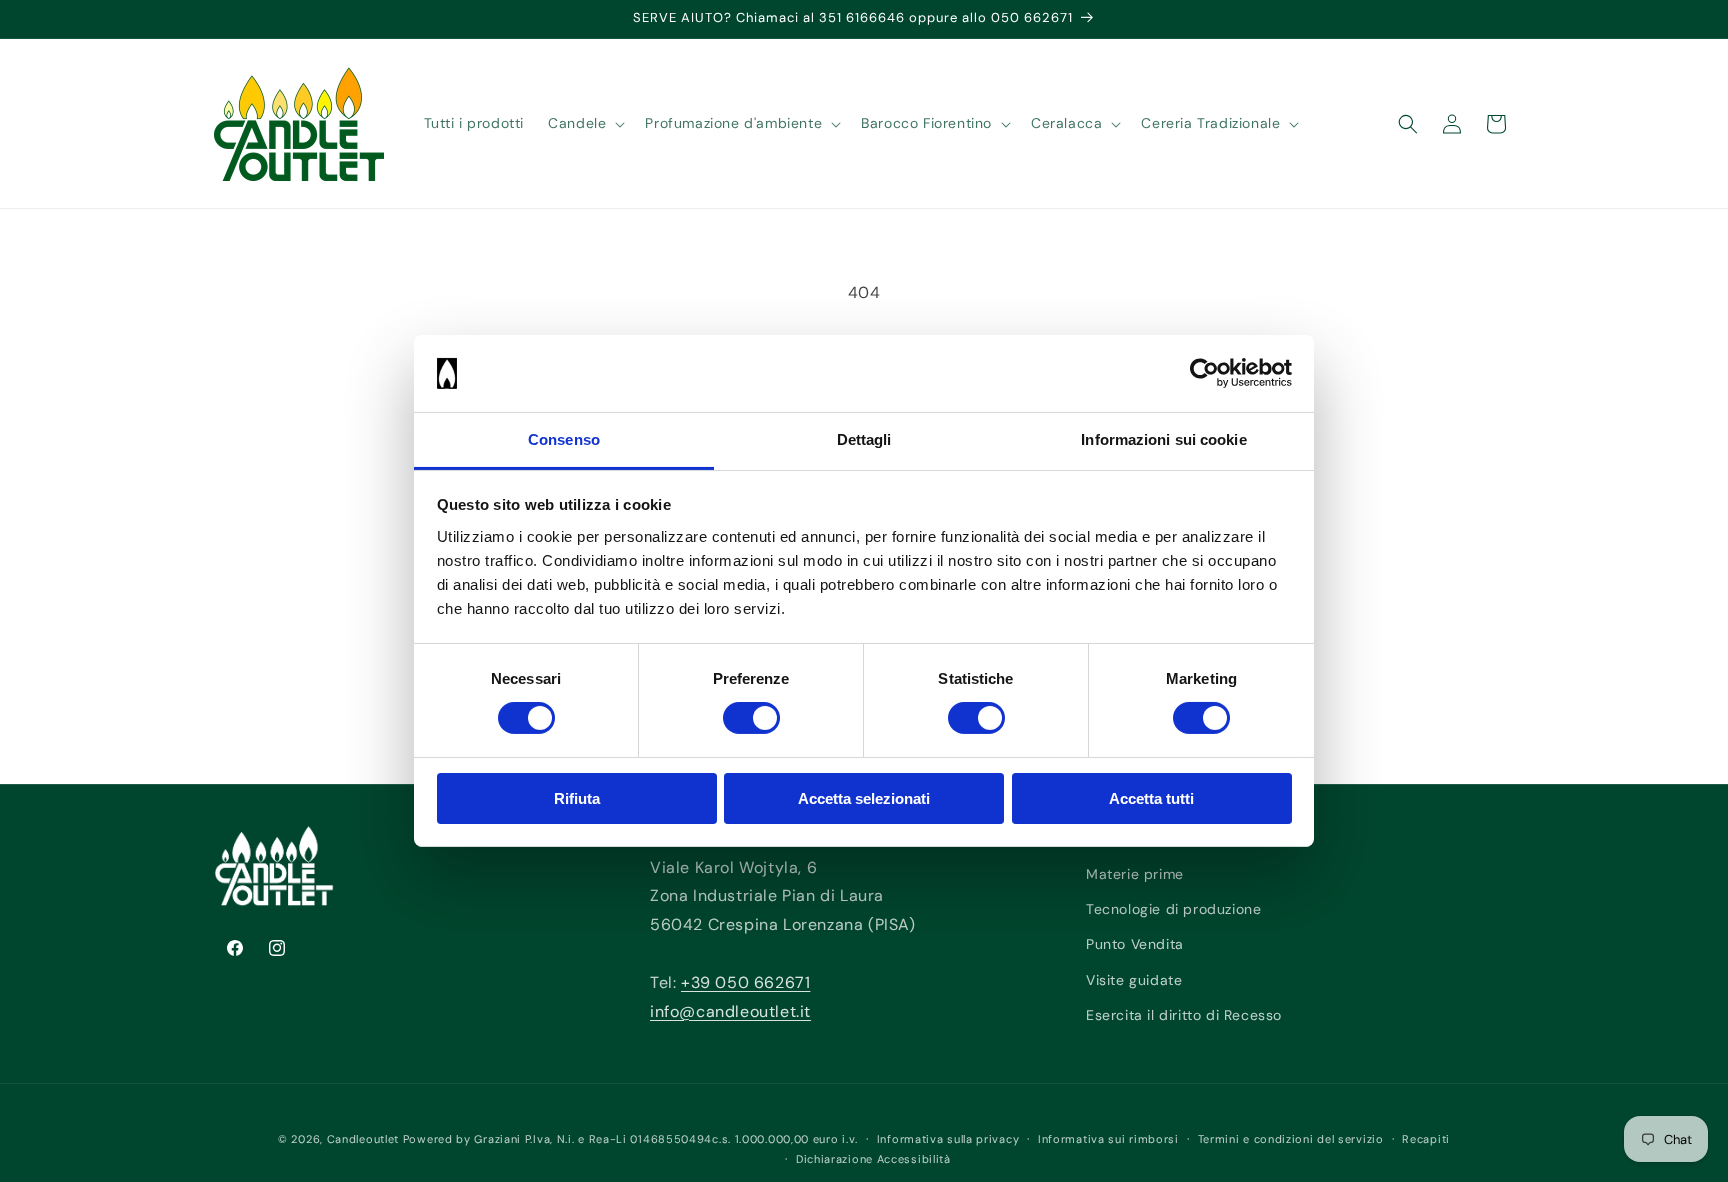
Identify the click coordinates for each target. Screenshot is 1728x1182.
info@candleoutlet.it (730, 1011)
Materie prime (1135, 874)
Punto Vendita (1135, 945)
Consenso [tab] (564, 439)
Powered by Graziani (462, 1139)
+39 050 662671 (745, 982)
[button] (584, 123)
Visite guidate (1134, 980)
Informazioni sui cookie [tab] (1163, 439)
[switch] (751, 718)
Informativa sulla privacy (948, 1139)
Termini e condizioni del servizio (1291, 1139)
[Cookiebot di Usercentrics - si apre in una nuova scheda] (1204, 373)
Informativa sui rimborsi (1108, 1139)
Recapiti (1426, 1139)
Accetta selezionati (864, 798)
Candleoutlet (363, 1139)
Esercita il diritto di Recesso (1184, 1015)
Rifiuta (577, 798)
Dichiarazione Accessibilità (873, 1159)
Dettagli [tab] (864, 439)
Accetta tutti (1151, 798)
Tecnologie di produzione (1173, 909)
